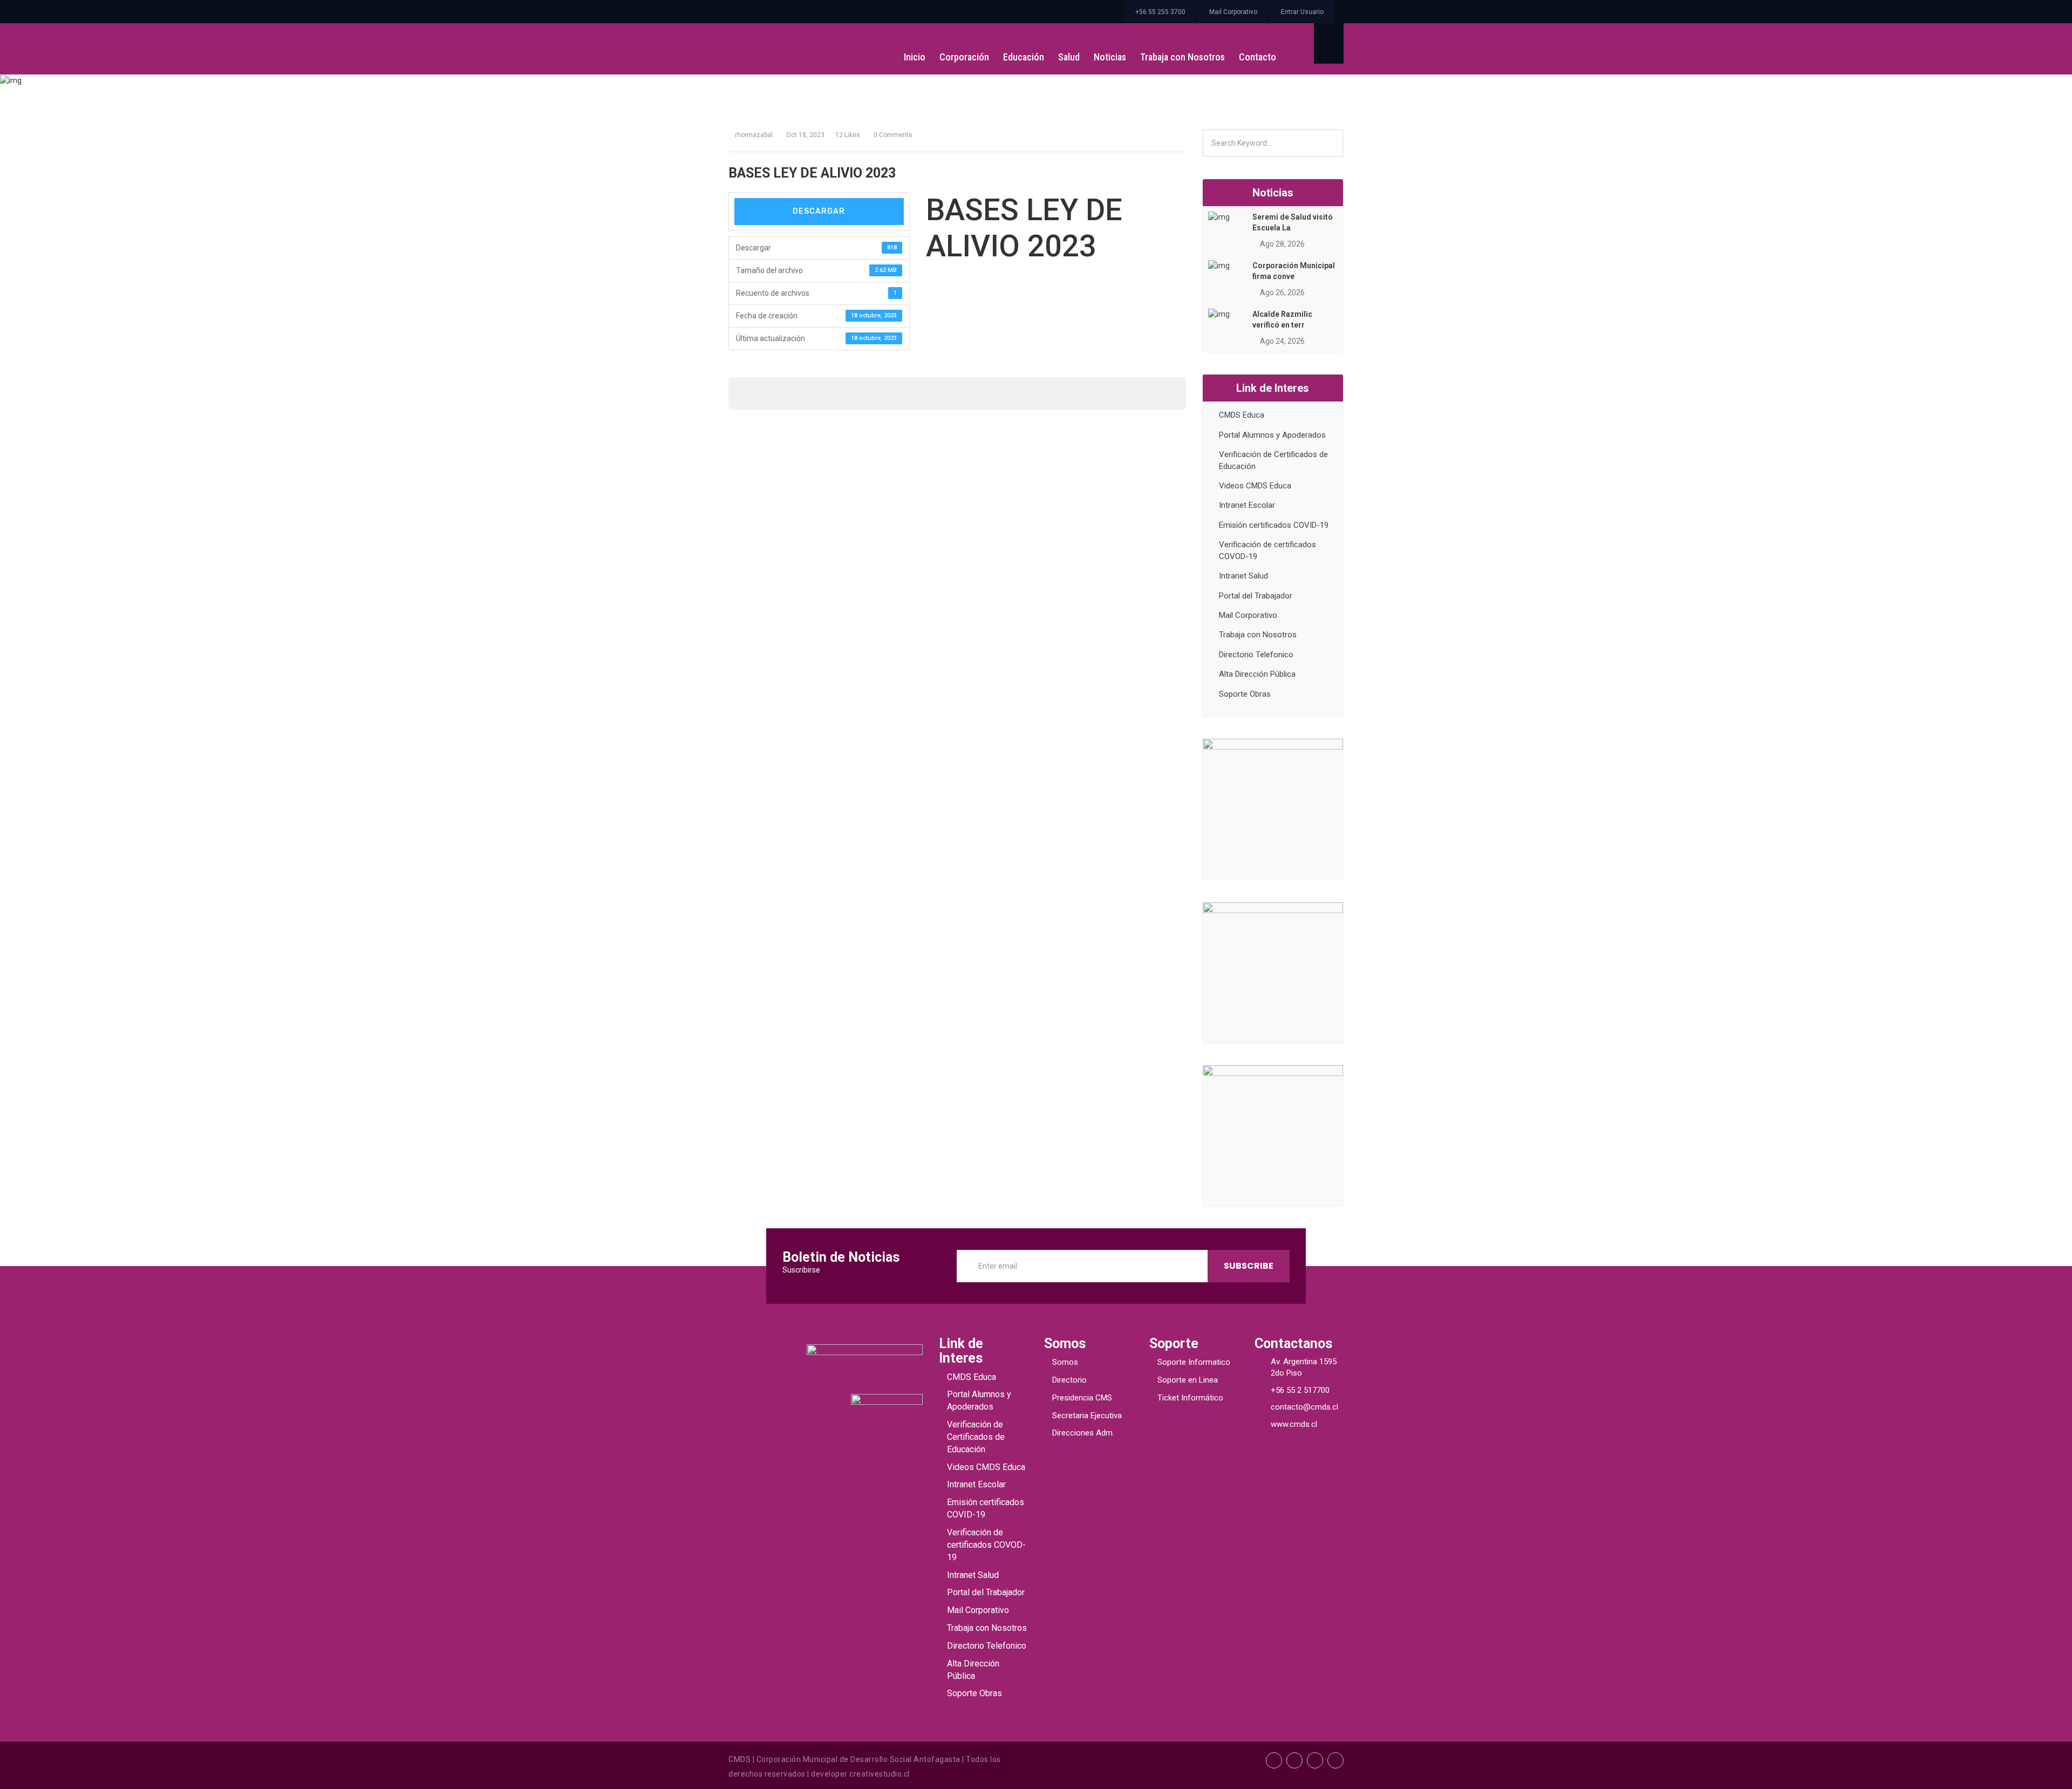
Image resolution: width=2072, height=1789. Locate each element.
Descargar (819, 211)
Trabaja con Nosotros (1182, 57)
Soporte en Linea (1188, 1380)
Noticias (1110, 57)
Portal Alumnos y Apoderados (1272, 435)
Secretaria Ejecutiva (1087, 1416)
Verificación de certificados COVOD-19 (986, 1545)
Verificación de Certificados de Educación (976, 1437)
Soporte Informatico (1194, 1362)
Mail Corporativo (1233, 12)
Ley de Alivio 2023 (1005, 130)
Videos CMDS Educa (1255, 486)
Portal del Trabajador (1256, 596)
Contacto (1257, 57)
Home (948, 130)
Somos (1065, 1362)
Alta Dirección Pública (1257, 674)
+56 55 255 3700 (1160, 12)
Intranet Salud (1243, 576)
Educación (1024, 57)
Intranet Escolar (1247, 505)
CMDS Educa (1242, 415)
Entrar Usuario (1302, 12)
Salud (1069, 57)
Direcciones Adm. (1083, 1433)
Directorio (1069, 1380)
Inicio (915, 57)
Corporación (964, 57)
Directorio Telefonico (1256, 655)
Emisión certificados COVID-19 (1274, 525)
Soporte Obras (1245, 694)
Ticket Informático (1190, 1398)
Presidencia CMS (1082, 1398)
